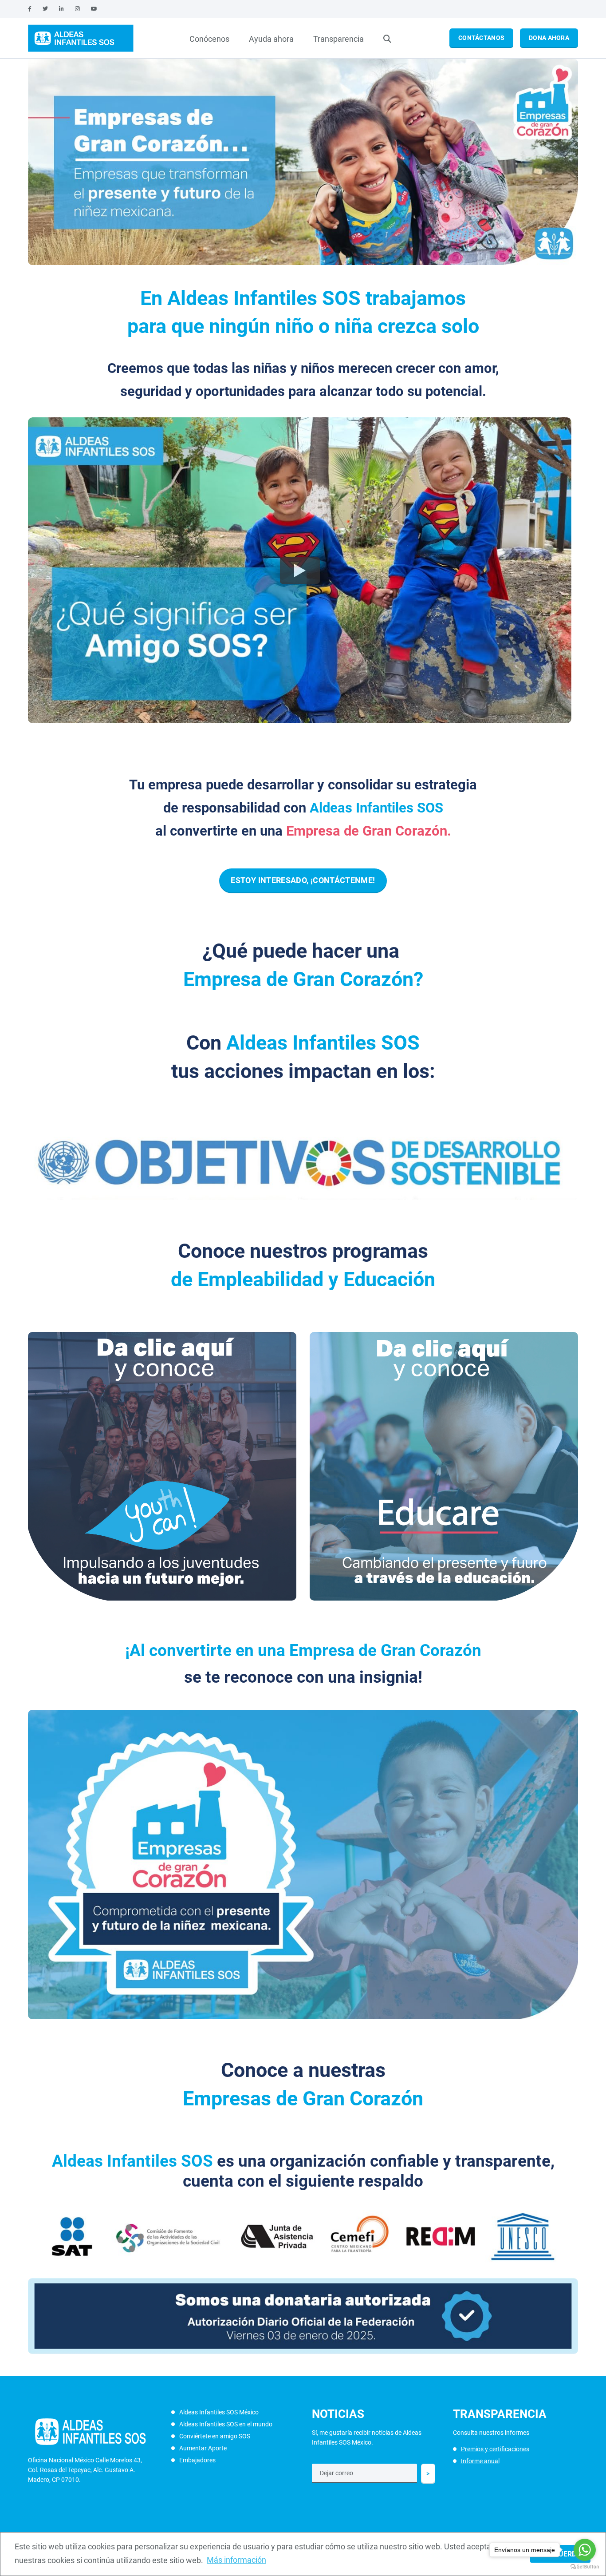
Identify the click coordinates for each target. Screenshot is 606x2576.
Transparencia (338, 39)
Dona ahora (549, 38)
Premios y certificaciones (495, 2449)
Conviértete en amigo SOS (215, 2436)
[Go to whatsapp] (585, 2550)
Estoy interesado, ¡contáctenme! (303, 880)
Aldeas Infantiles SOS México (219, 2412)
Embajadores (197, 2460)
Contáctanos (481, 38)
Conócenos (209, 39)
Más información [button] (236, 2560)
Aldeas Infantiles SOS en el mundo (226, 2424)
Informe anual (480, 2461)
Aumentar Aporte (203, 2448)
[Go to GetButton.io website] (585, 2567)
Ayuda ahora (271, 39)
